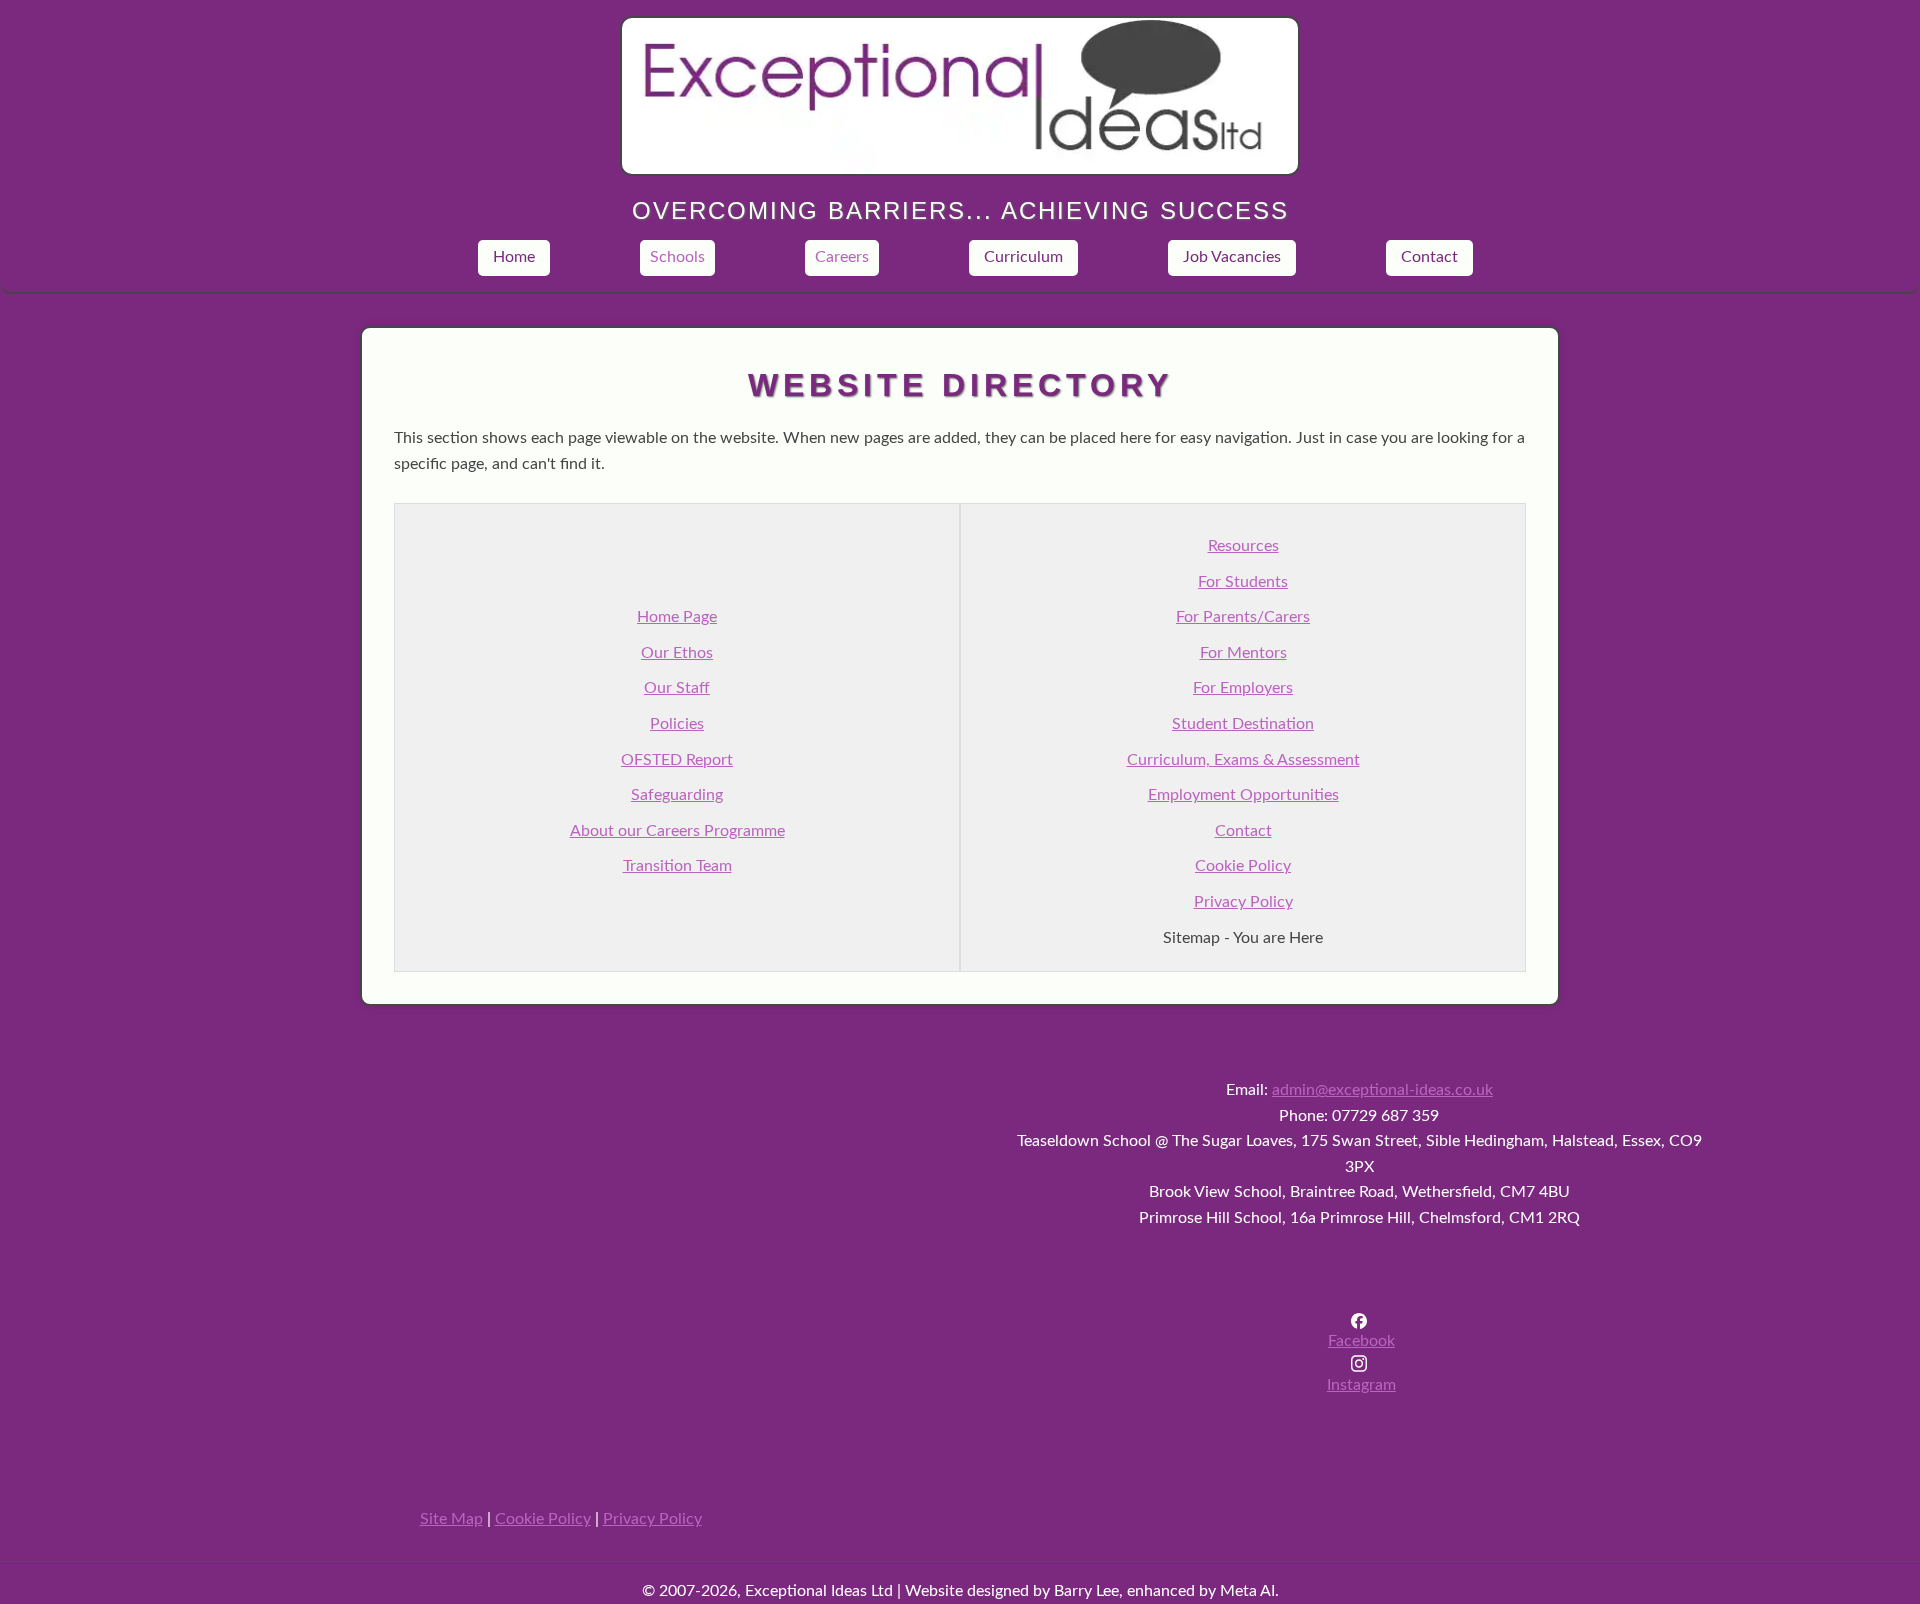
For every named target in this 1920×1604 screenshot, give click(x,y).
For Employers (1243, 688)
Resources (1243, 546)
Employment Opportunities (1243, 795)
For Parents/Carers (1243, 617)
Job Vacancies (1232, 257)
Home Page (677, 617)
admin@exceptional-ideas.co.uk (1382, 1090)
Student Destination (1243, 724)
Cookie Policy (1243, 866)
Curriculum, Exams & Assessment (1243, 760)
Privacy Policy (1243, 902)
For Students (1243, 582)
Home (514, 257)
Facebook (1361, 1341)
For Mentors (1243, 653)
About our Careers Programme (677, 831)
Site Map (451, 1519)
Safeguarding (677, 795)
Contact (1429, 257)
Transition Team (677, 866)
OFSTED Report (677, 760)
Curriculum (1023, 257)
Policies (677, 724)
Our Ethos (677, 653)
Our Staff (677, 688)
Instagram (1361, 1385)
